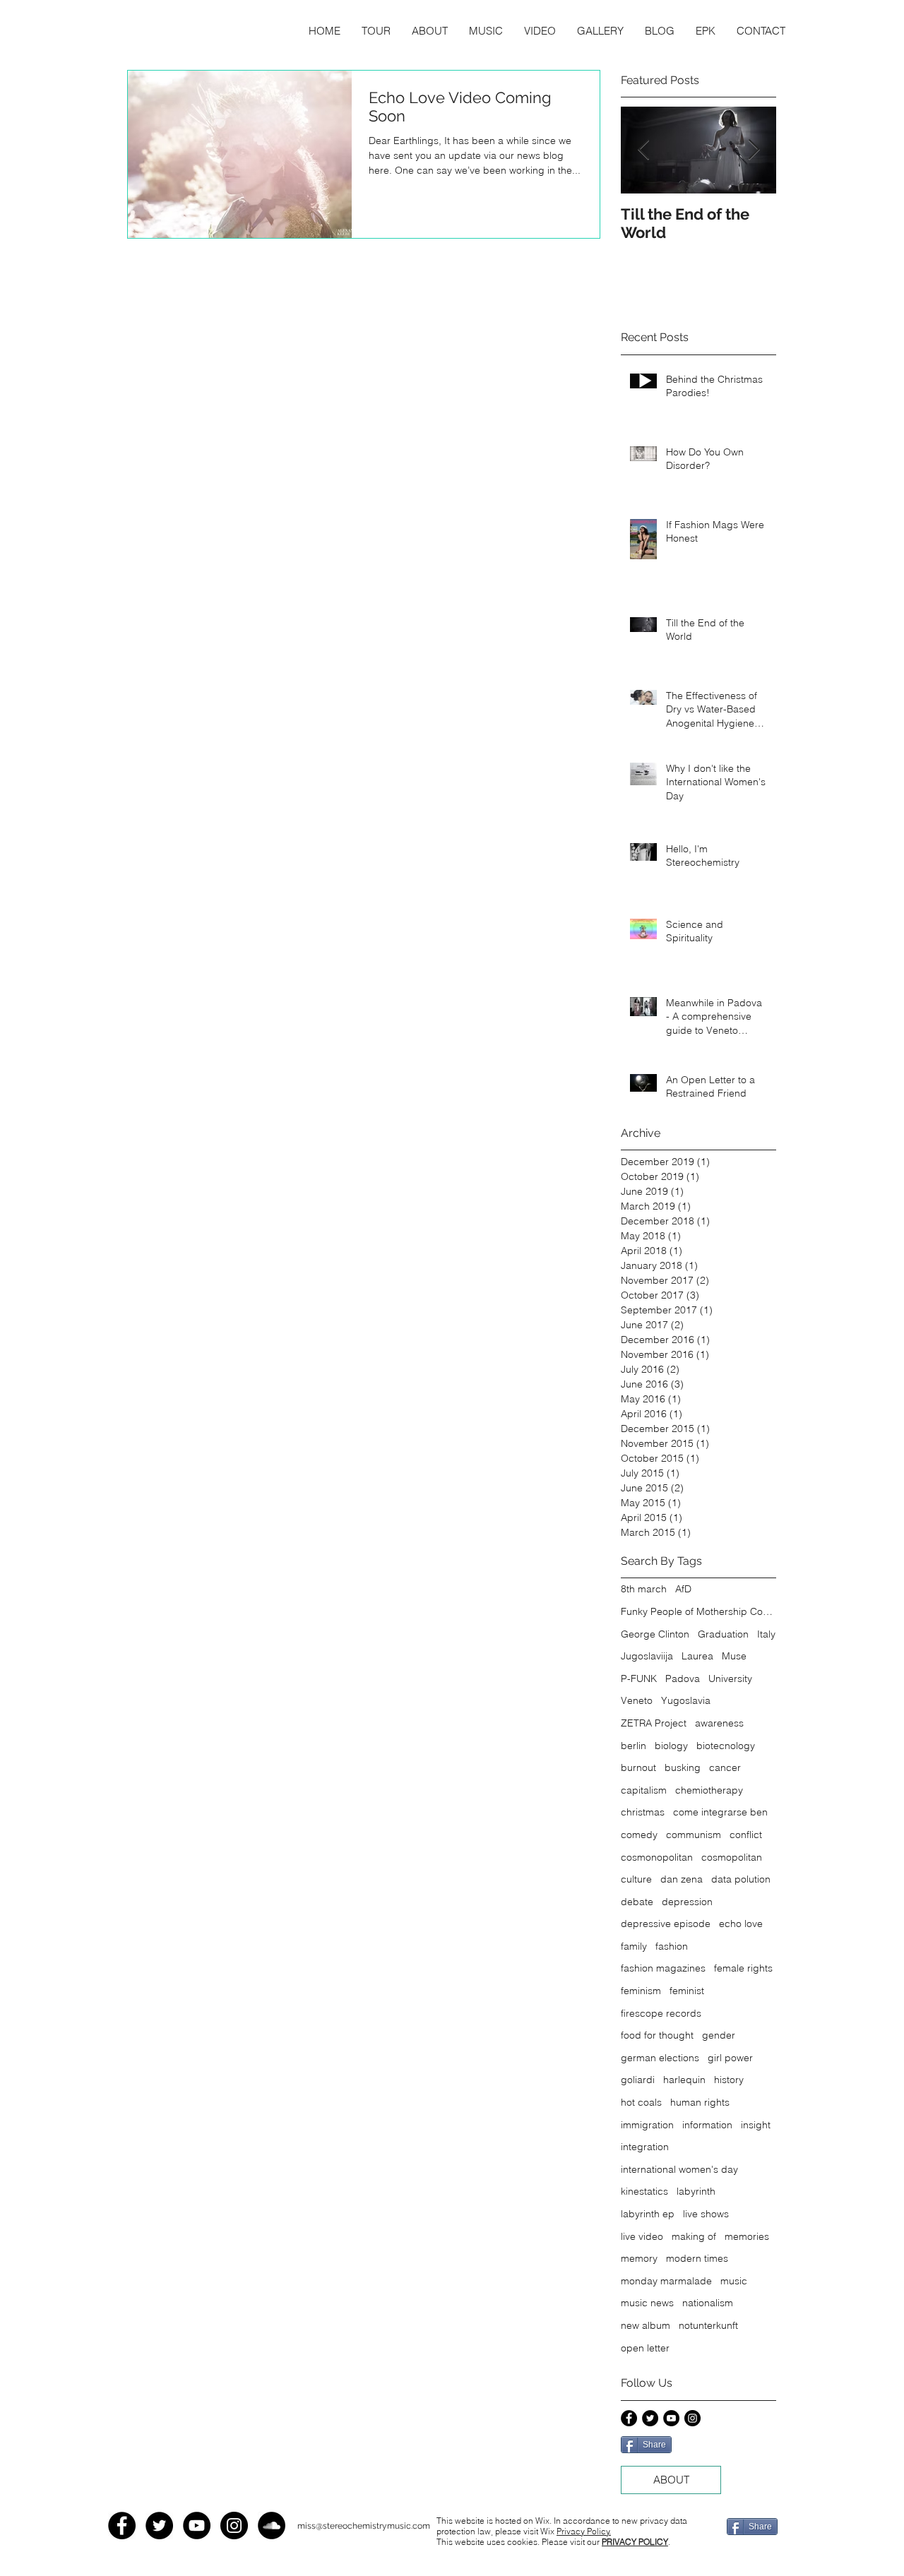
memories (747, 2236)
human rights (700, 2102)
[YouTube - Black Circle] (671, 2418)
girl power (730, 2058)
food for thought (657, 2035)
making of (694, 2236)
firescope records (661, 2013)
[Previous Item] (643, 151)
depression (687, 1902)
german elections (660, 2058)
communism (694, 1835)
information (707, 2125)
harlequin (684, 2080)
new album (646, 2325)
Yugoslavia (686, 1700)
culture (636, 1879)
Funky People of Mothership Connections (698, 1611)
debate (637, 1902)
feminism (641, 1991)
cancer (725, 1767)
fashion (672, 1946)
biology (671, 1746)
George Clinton (655, 1634)
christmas (643, 1812)
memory (639, 2258)
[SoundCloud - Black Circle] (272, 2526)
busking (683, 1767)
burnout (638, 1767)
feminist (687, 1991)
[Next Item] (754, 151)
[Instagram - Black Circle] (692, 2418)
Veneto (637, 1700)
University (730, 1678)
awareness (719, 1723)
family (634, 1946)
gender (719, 2035)
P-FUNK (639, 1678)
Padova (683, 1678)
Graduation (723, 1634)
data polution (741, 1879)
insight (756, 2125)
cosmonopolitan (657, 1857)
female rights (743, 1968)
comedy (639, 1835)
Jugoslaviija (647, 1656)
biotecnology (726, 1746)
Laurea (697, 1656)
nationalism (708, 2303)
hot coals (641, 2102)
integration (645, 2147)
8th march (644, 1589)
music (734, 2281)
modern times (697, 2258)
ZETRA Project (654, 1723)
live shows (706, 2214)
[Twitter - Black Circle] (650, 2418)
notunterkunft (708, 2325)
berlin (634, 1746)
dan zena (682, 1879)
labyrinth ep (648, 2214)
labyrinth (696, 2191)
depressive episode (666, 1924)
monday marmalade (666, 2281)
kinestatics (644, 2191)
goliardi (638, 2080)
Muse (734, 1656)
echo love (741, 1924)
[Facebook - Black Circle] (629, 2418)
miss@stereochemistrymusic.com (364, 2526)
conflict (746, 1835)
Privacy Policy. (584, 2531)
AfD (683, 1589)
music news (647, 2303)
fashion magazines (663, 1968)
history (729, 2080)
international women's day (679, 2169)
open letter (645, 2348)
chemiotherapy (709, 1790)
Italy (766, 1634)
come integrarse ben (720, 1812)
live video (642, 2236)
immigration (647, 2125)
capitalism (644, 1790)
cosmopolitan (732, 1857)
